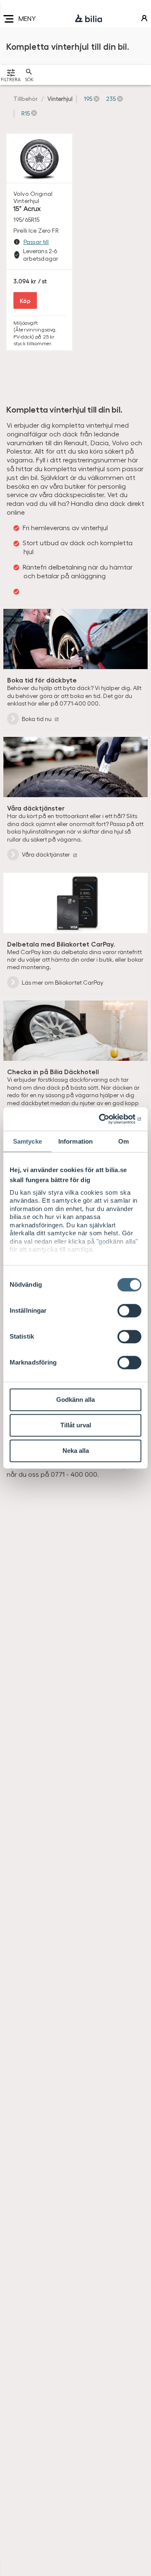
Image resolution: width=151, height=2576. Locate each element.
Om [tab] (124, 1141)
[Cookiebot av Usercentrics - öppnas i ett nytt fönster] (107, 1119)
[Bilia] (89, 19)
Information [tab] (75, 1141)
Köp (25, 300)
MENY (27, 18)
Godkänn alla (75, 1400)
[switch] (129, 1311)
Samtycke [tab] (27, 1141)
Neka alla (76, 1451)
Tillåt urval (76, 1425)
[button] (92, 99)
